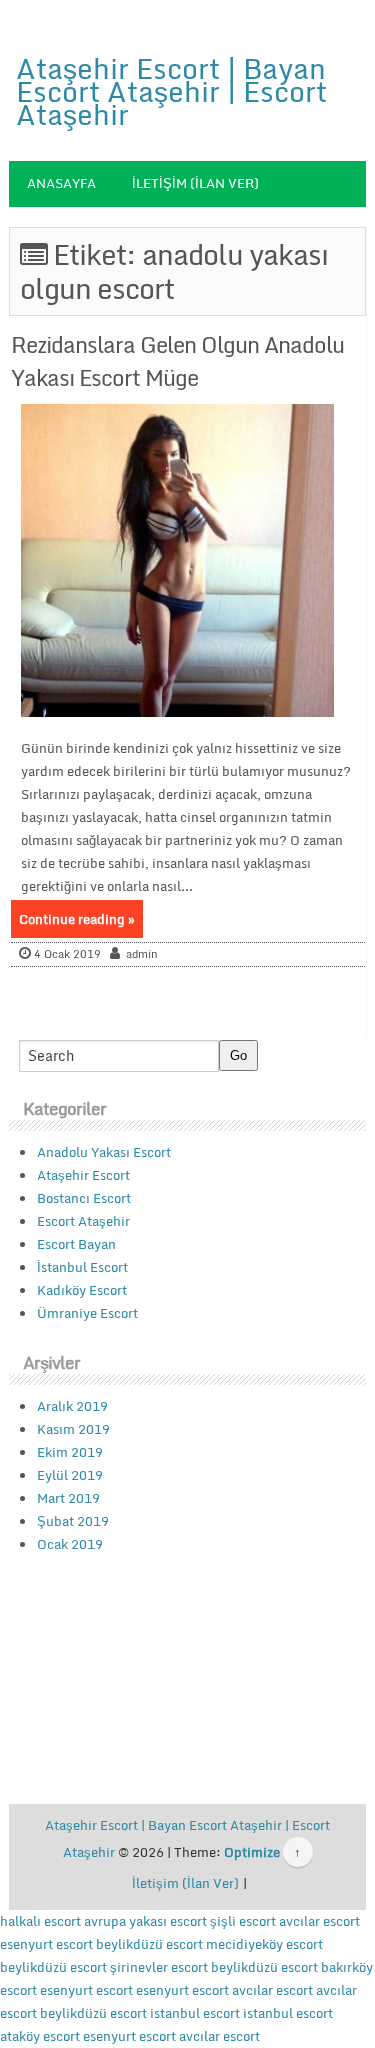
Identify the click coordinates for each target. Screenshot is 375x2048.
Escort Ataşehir (83, 1221)
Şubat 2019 (73, 1521)
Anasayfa (61, 183)
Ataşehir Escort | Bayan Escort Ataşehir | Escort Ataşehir (171, 91)
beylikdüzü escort (149, 1944)
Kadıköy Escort (82, 1290)
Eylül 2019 (70, 1475)
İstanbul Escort (82, 1267)
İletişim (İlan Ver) (195, 183)
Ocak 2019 (70, 1544)
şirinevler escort (159, 1967)
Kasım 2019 (73, 1429)
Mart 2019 (68, 1498)
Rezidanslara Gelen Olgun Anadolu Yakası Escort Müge (177, 361)
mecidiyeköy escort (264, 1944)
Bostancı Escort (84, 1198)
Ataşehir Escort (83, 1175)
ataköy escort (40, 2036)
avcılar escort (319, 1921)
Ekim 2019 (70, 1452)
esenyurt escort (46, 1944)
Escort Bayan (76, 1244)
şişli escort (243, 1921)
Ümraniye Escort (87, 1313)
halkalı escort (40, 1921)
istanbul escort (195, 2013)
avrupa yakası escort (145, 1921)
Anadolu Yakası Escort (104, 1152)
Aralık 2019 (72, 1406)
